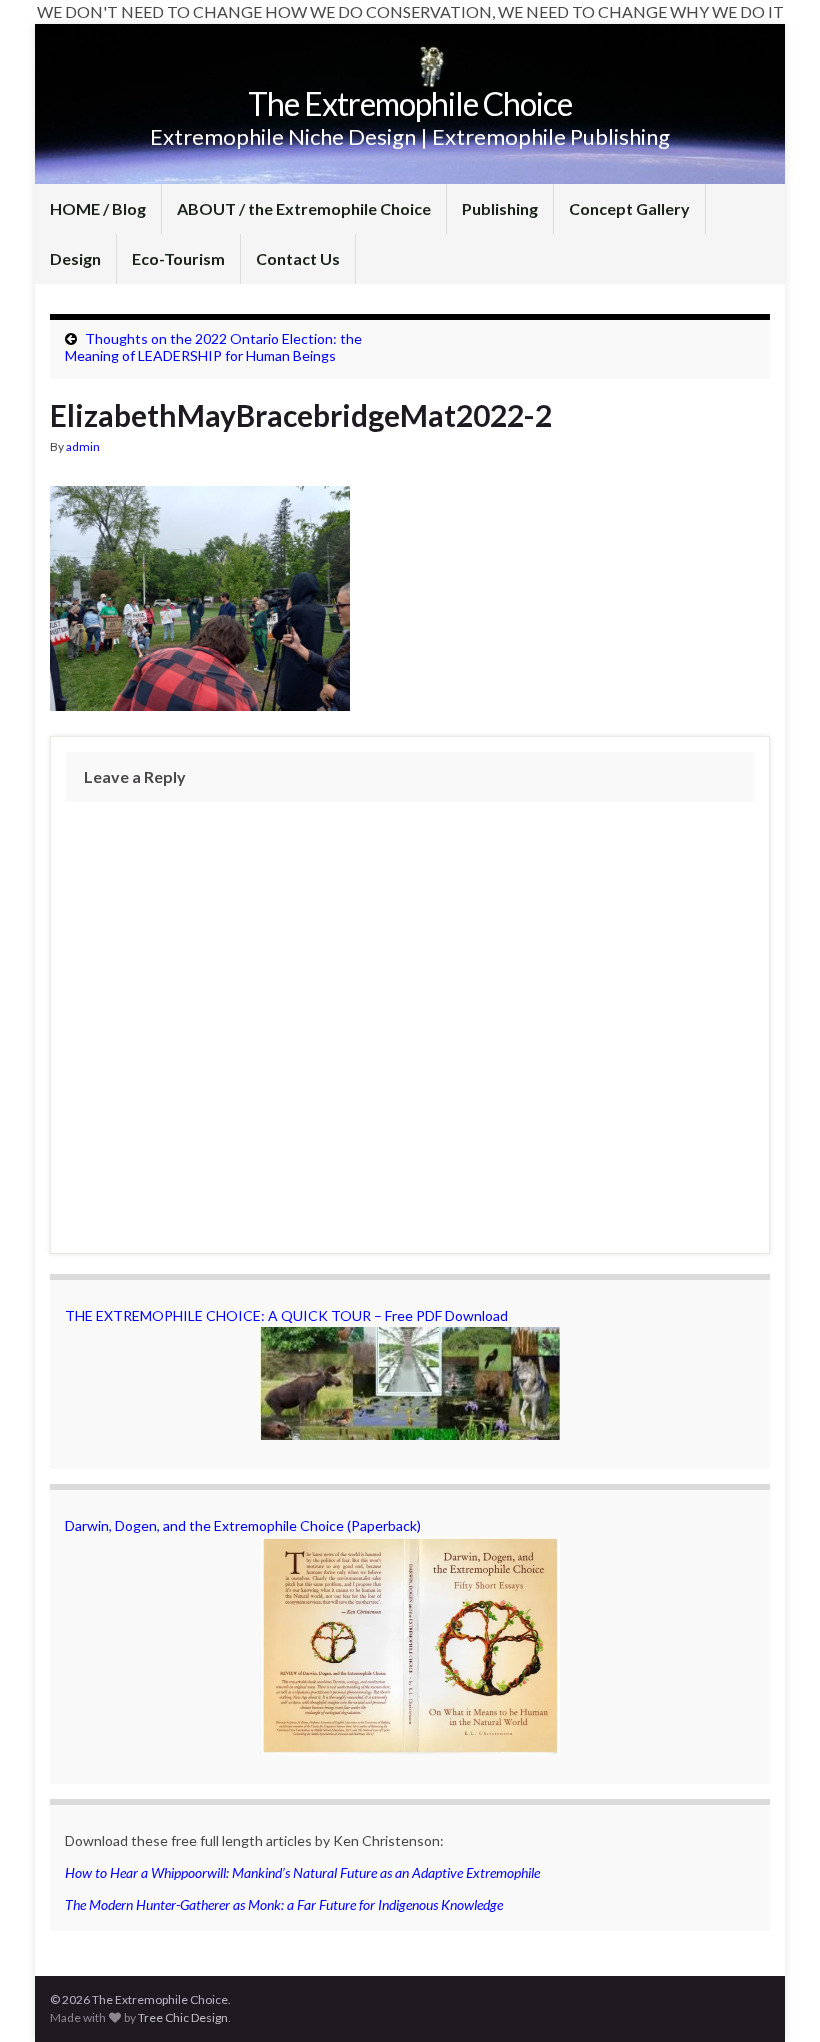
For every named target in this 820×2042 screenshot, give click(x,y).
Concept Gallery (629, 208)
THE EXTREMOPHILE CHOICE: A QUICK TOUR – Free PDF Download (286, 1315)
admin (83, 446)
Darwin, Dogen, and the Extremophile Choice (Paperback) (243, 1525)
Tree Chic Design (183, 2017)
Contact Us (298, 258)
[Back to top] (775, 1997)
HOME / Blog (98, 208)
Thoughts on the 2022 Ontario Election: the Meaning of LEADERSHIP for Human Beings (213, 347)
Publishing (500, 208)
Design (75, 258)
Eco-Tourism (178, 258)
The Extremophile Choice (410, 103)
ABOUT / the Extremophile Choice (304, 208)
